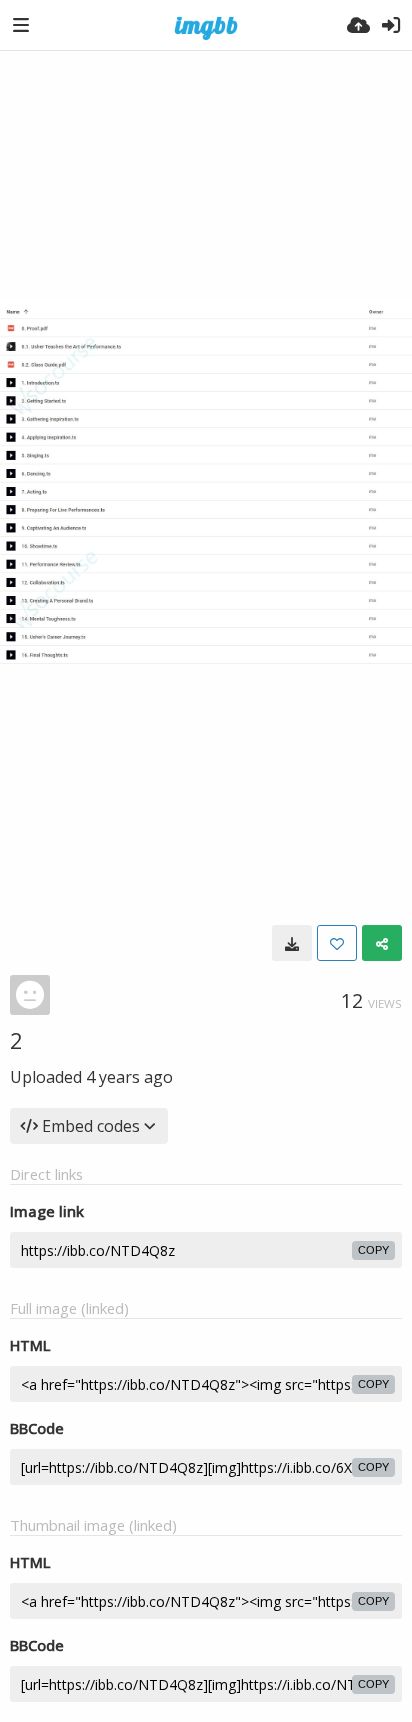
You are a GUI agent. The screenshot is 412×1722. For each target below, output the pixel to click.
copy (373, 1250)
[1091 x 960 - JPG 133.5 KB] (292, 943)
